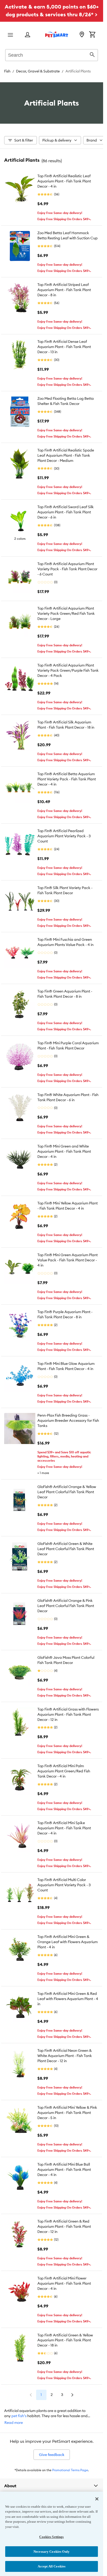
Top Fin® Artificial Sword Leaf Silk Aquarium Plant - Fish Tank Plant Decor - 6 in (66, 512)
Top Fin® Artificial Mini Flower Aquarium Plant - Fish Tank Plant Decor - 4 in (64, 2283)
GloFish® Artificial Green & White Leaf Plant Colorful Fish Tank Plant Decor (66, 1549)
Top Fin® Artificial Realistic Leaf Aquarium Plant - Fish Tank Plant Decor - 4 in (64, 181)
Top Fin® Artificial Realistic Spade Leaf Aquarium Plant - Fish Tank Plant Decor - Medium (66, 455)
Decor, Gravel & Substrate (38, 71)
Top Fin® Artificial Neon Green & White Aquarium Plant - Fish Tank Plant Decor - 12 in (65, 2056)
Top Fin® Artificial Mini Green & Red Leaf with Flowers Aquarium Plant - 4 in (68, 1999)
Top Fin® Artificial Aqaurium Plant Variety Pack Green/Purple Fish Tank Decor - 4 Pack (68, 670)
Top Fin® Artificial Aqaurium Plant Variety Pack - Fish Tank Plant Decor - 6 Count (67, 569)
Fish (7, 71)
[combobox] (52, 54)
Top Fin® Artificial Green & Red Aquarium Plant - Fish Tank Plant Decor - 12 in (64, 2226)
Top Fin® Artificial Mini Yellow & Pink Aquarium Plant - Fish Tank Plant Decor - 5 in (67, 2113)
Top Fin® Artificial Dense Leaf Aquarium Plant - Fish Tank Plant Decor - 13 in (64, 347)
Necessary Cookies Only (52, 2552)
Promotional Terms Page (70, 2470)
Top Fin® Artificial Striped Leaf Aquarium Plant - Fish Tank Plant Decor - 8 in (64, 290)
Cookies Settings (51, 2537)
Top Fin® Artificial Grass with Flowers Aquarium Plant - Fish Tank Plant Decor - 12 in (68, 1714)
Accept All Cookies (52, 2566)
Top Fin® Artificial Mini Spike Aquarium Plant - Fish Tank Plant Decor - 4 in (64, 1828)
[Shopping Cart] (92, 35)
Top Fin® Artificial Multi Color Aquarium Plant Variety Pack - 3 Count (64, 1885)
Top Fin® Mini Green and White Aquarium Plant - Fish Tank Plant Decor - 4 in (64, 1151)
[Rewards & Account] (28, 35)
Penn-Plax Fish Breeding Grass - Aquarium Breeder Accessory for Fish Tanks (68, 1420)
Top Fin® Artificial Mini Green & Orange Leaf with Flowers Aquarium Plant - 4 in (68, 1942)
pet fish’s (19, 2416)
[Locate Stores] (82, 35)
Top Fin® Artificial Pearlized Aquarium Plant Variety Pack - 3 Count (64, 836)
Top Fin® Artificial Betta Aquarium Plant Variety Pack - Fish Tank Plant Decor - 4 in (67, 779)
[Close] (97, 2499)
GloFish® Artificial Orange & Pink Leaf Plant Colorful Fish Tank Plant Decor (66, 1606)
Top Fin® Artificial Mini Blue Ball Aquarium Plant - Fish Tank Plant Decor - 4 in (64, 2170)
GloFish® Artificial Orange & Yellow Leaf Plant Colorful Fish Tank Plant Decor (67, 1492)
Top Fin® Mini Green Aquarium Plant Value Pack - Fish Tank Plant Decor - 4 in (68, 1260)
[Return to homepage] (57, 34)
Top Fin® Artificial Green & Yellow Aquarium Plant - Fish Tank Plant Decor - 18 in (65, 2340)
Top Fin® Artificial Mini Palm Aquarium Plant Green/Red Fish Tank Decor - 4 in (64, 1771)
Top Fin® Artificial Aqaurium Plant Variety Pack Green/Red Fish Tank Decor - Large (66, 613)
